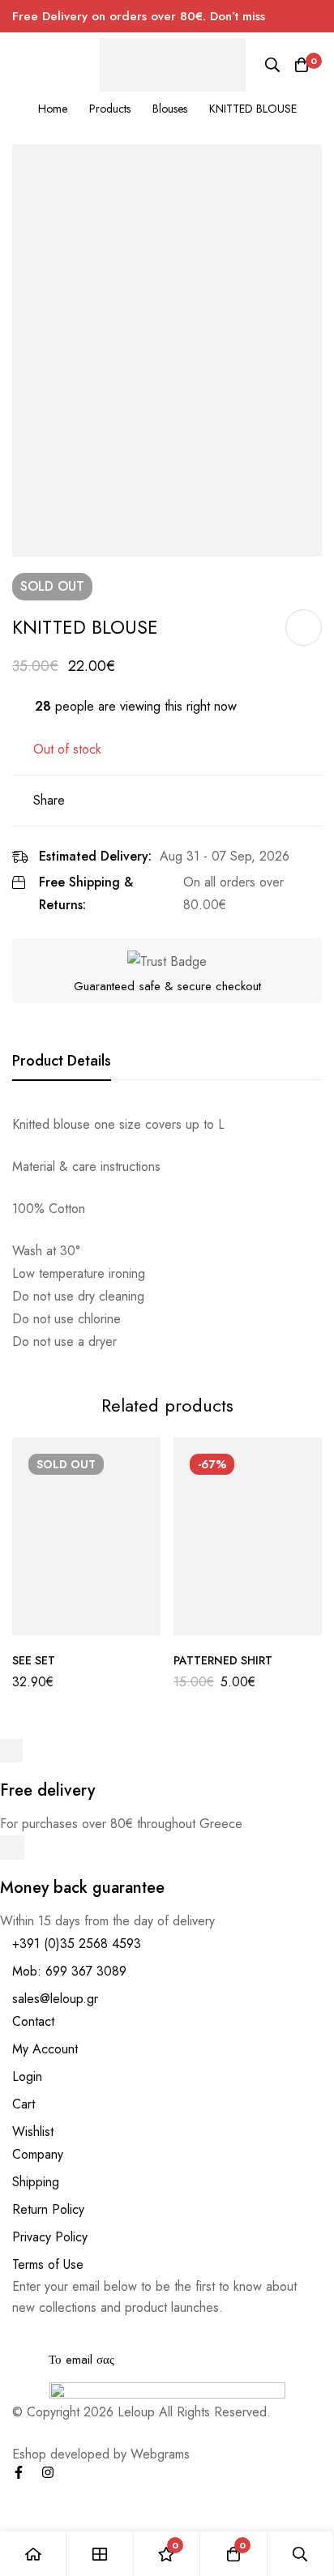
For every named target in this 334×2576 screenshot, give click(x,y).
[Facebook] (19, 2472)
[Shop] (100, 2554)
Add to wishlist (304, 628)
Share (49, 800)
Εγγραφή (304, 2337)
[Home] (33, 2554)
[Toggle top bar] (318, 16)
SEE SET (34, 1660)
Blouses (170, 109)
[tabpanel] (167, 1233)
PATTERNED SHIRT (223, 1660)
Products (110, 109)
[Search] (272, 65)
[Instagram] (48, 2472)
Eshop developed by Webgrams (101, 2454)
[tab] (62, 1062)
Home (53, 109)
